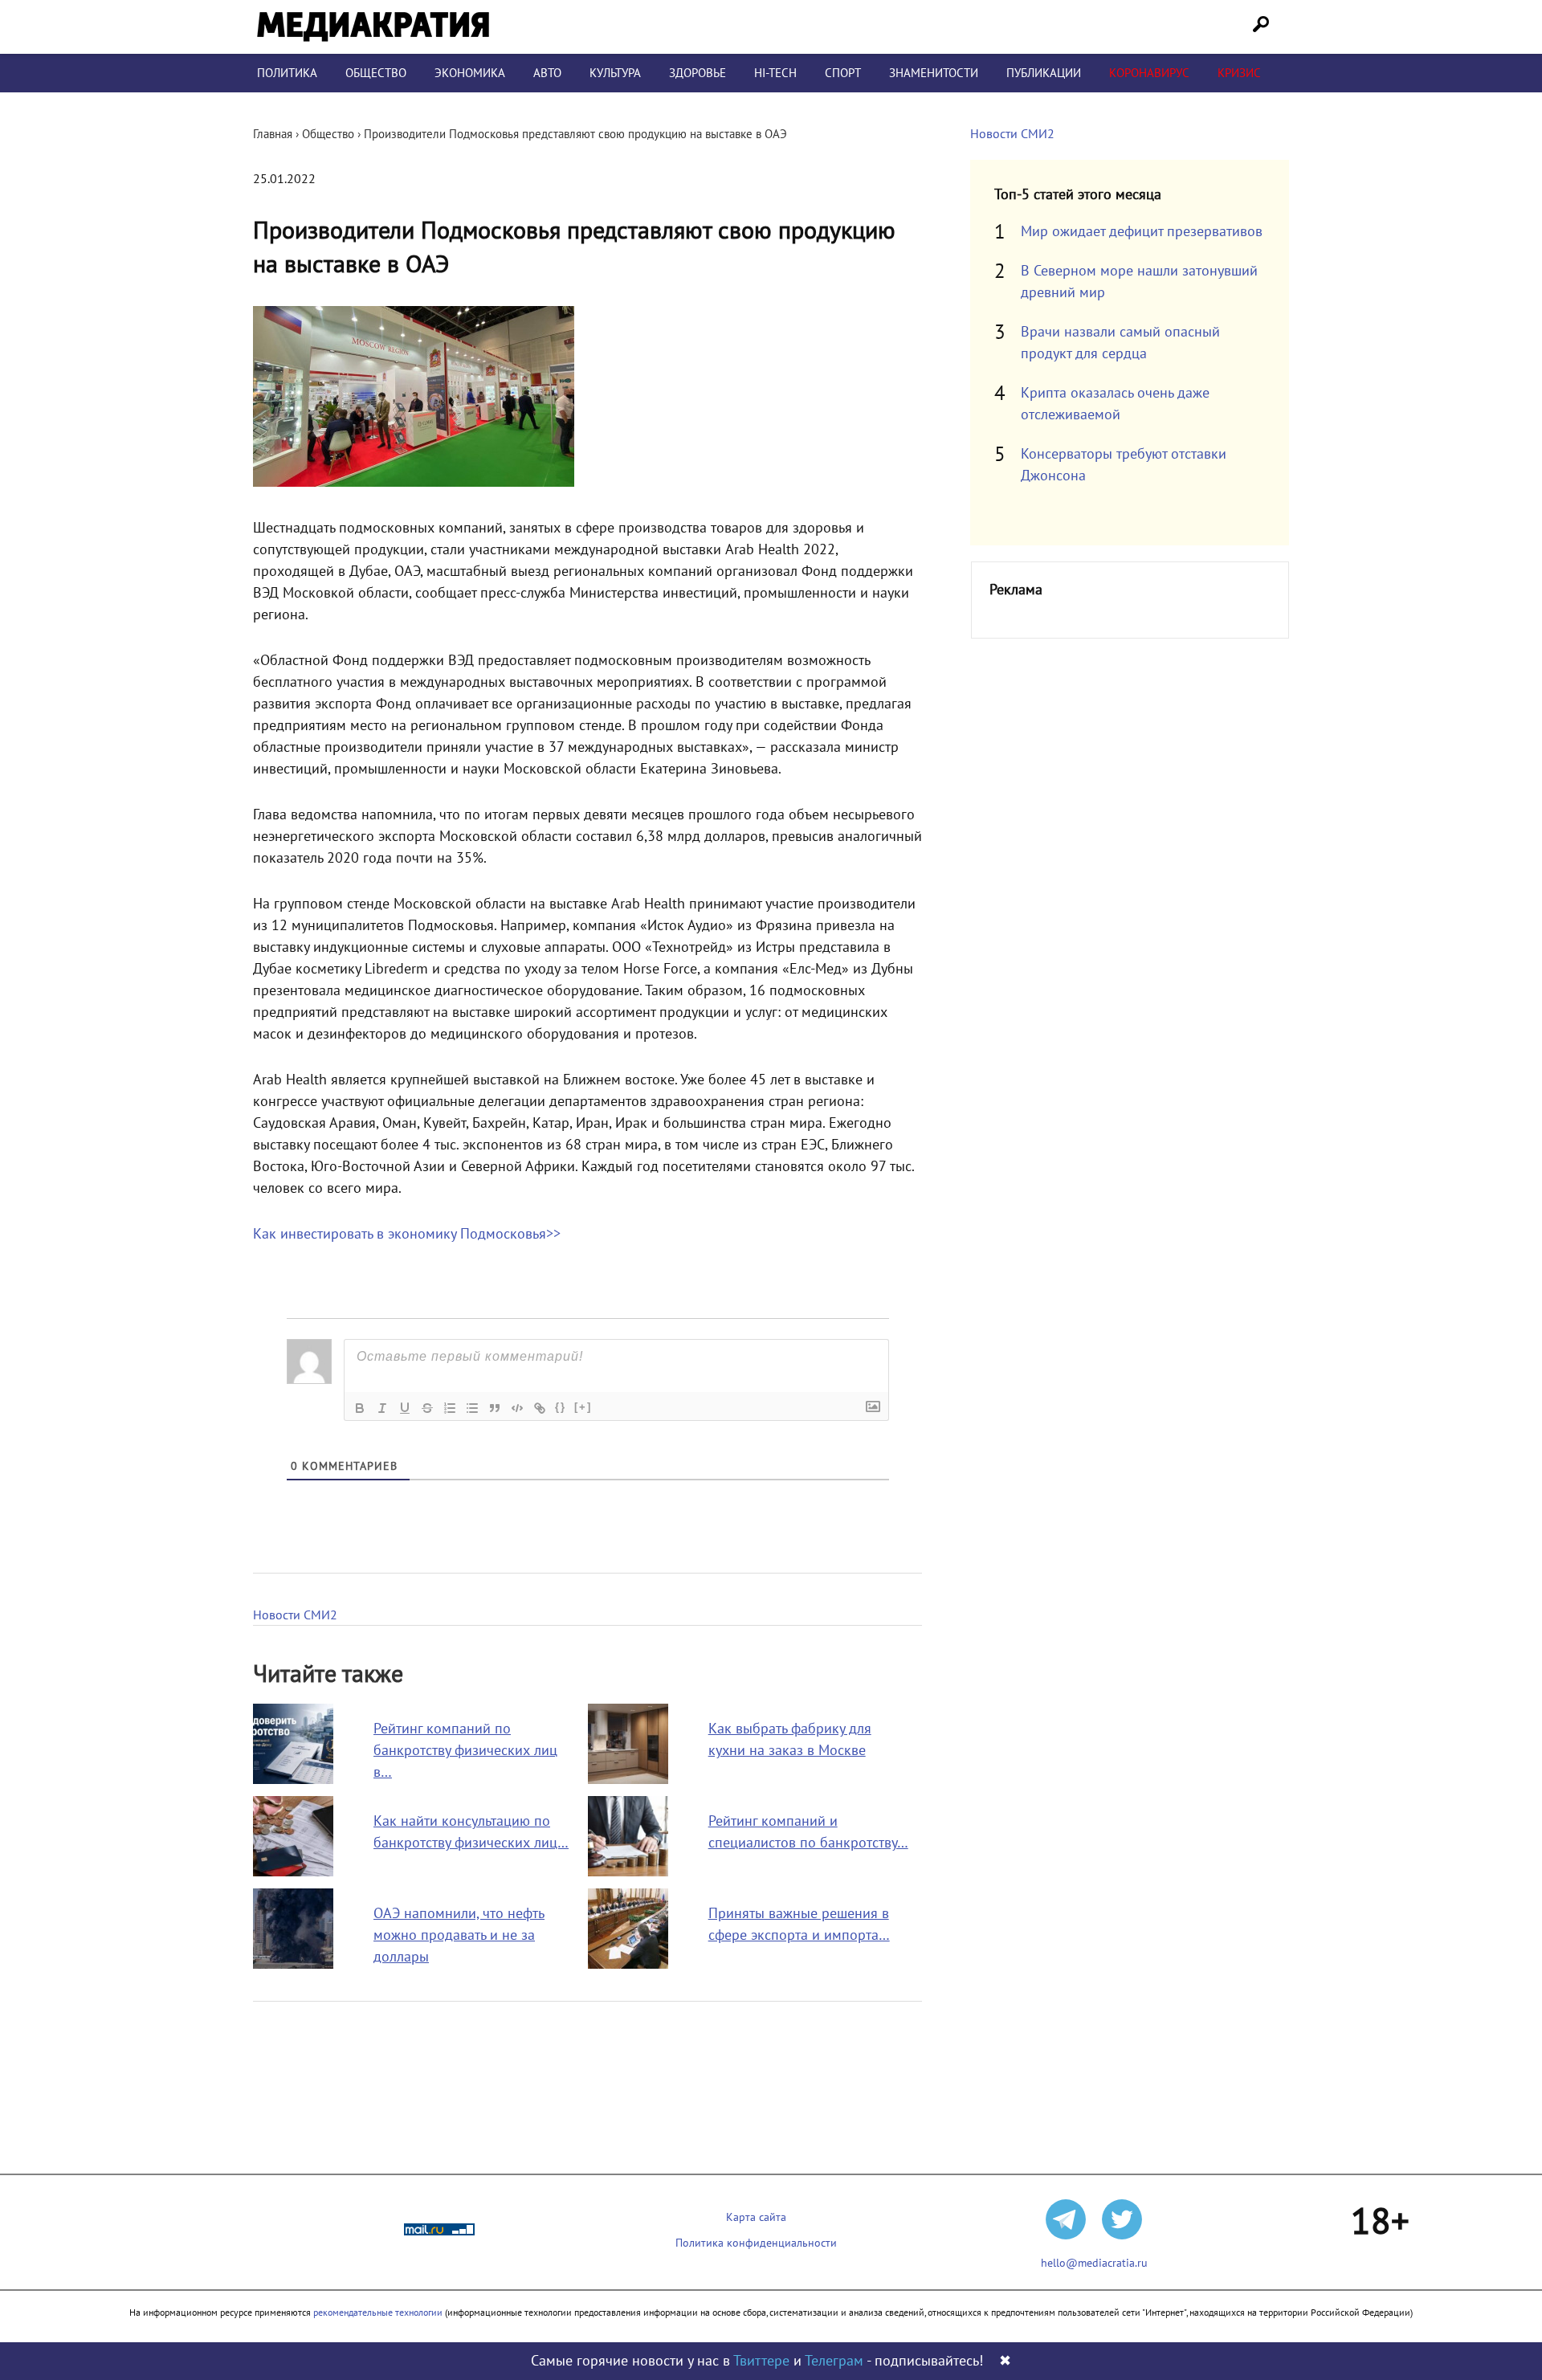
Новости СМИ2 (295, 1615)
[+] (583, 1407)
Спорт (843, 73)
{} (561, 1407)
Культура (615, 73)
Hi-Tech (775, 73)
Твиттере (761, 2361)
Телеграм (834, 2361)
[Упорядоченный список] (450, 1408)
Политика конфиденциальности (756, 2243)
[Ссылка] (540, 1408)
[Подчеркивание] (405, 1408)
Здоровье (698, 73)
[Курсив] (382, 1408)
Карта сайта (756, 2217)
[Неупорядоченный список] (472, 1408)
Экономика (470, 73)
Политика (287, 73)
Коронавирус (1149, 73)
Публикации (1044, 73)
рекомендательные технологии (378, 2313)
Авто (547, 73)
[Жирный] (360, 1408)
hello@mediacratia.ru (1094, 2263)
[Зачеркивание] (427, 1408)
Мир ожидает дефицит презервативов (1142, 232)
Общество (376, 73)
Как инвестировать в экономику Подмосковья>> (407, 1234)
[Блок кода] (517, 1408)
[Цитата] (495, 1408)
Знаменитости (934, 73)
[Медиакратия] (373, 27)
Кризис (1239, 73)
